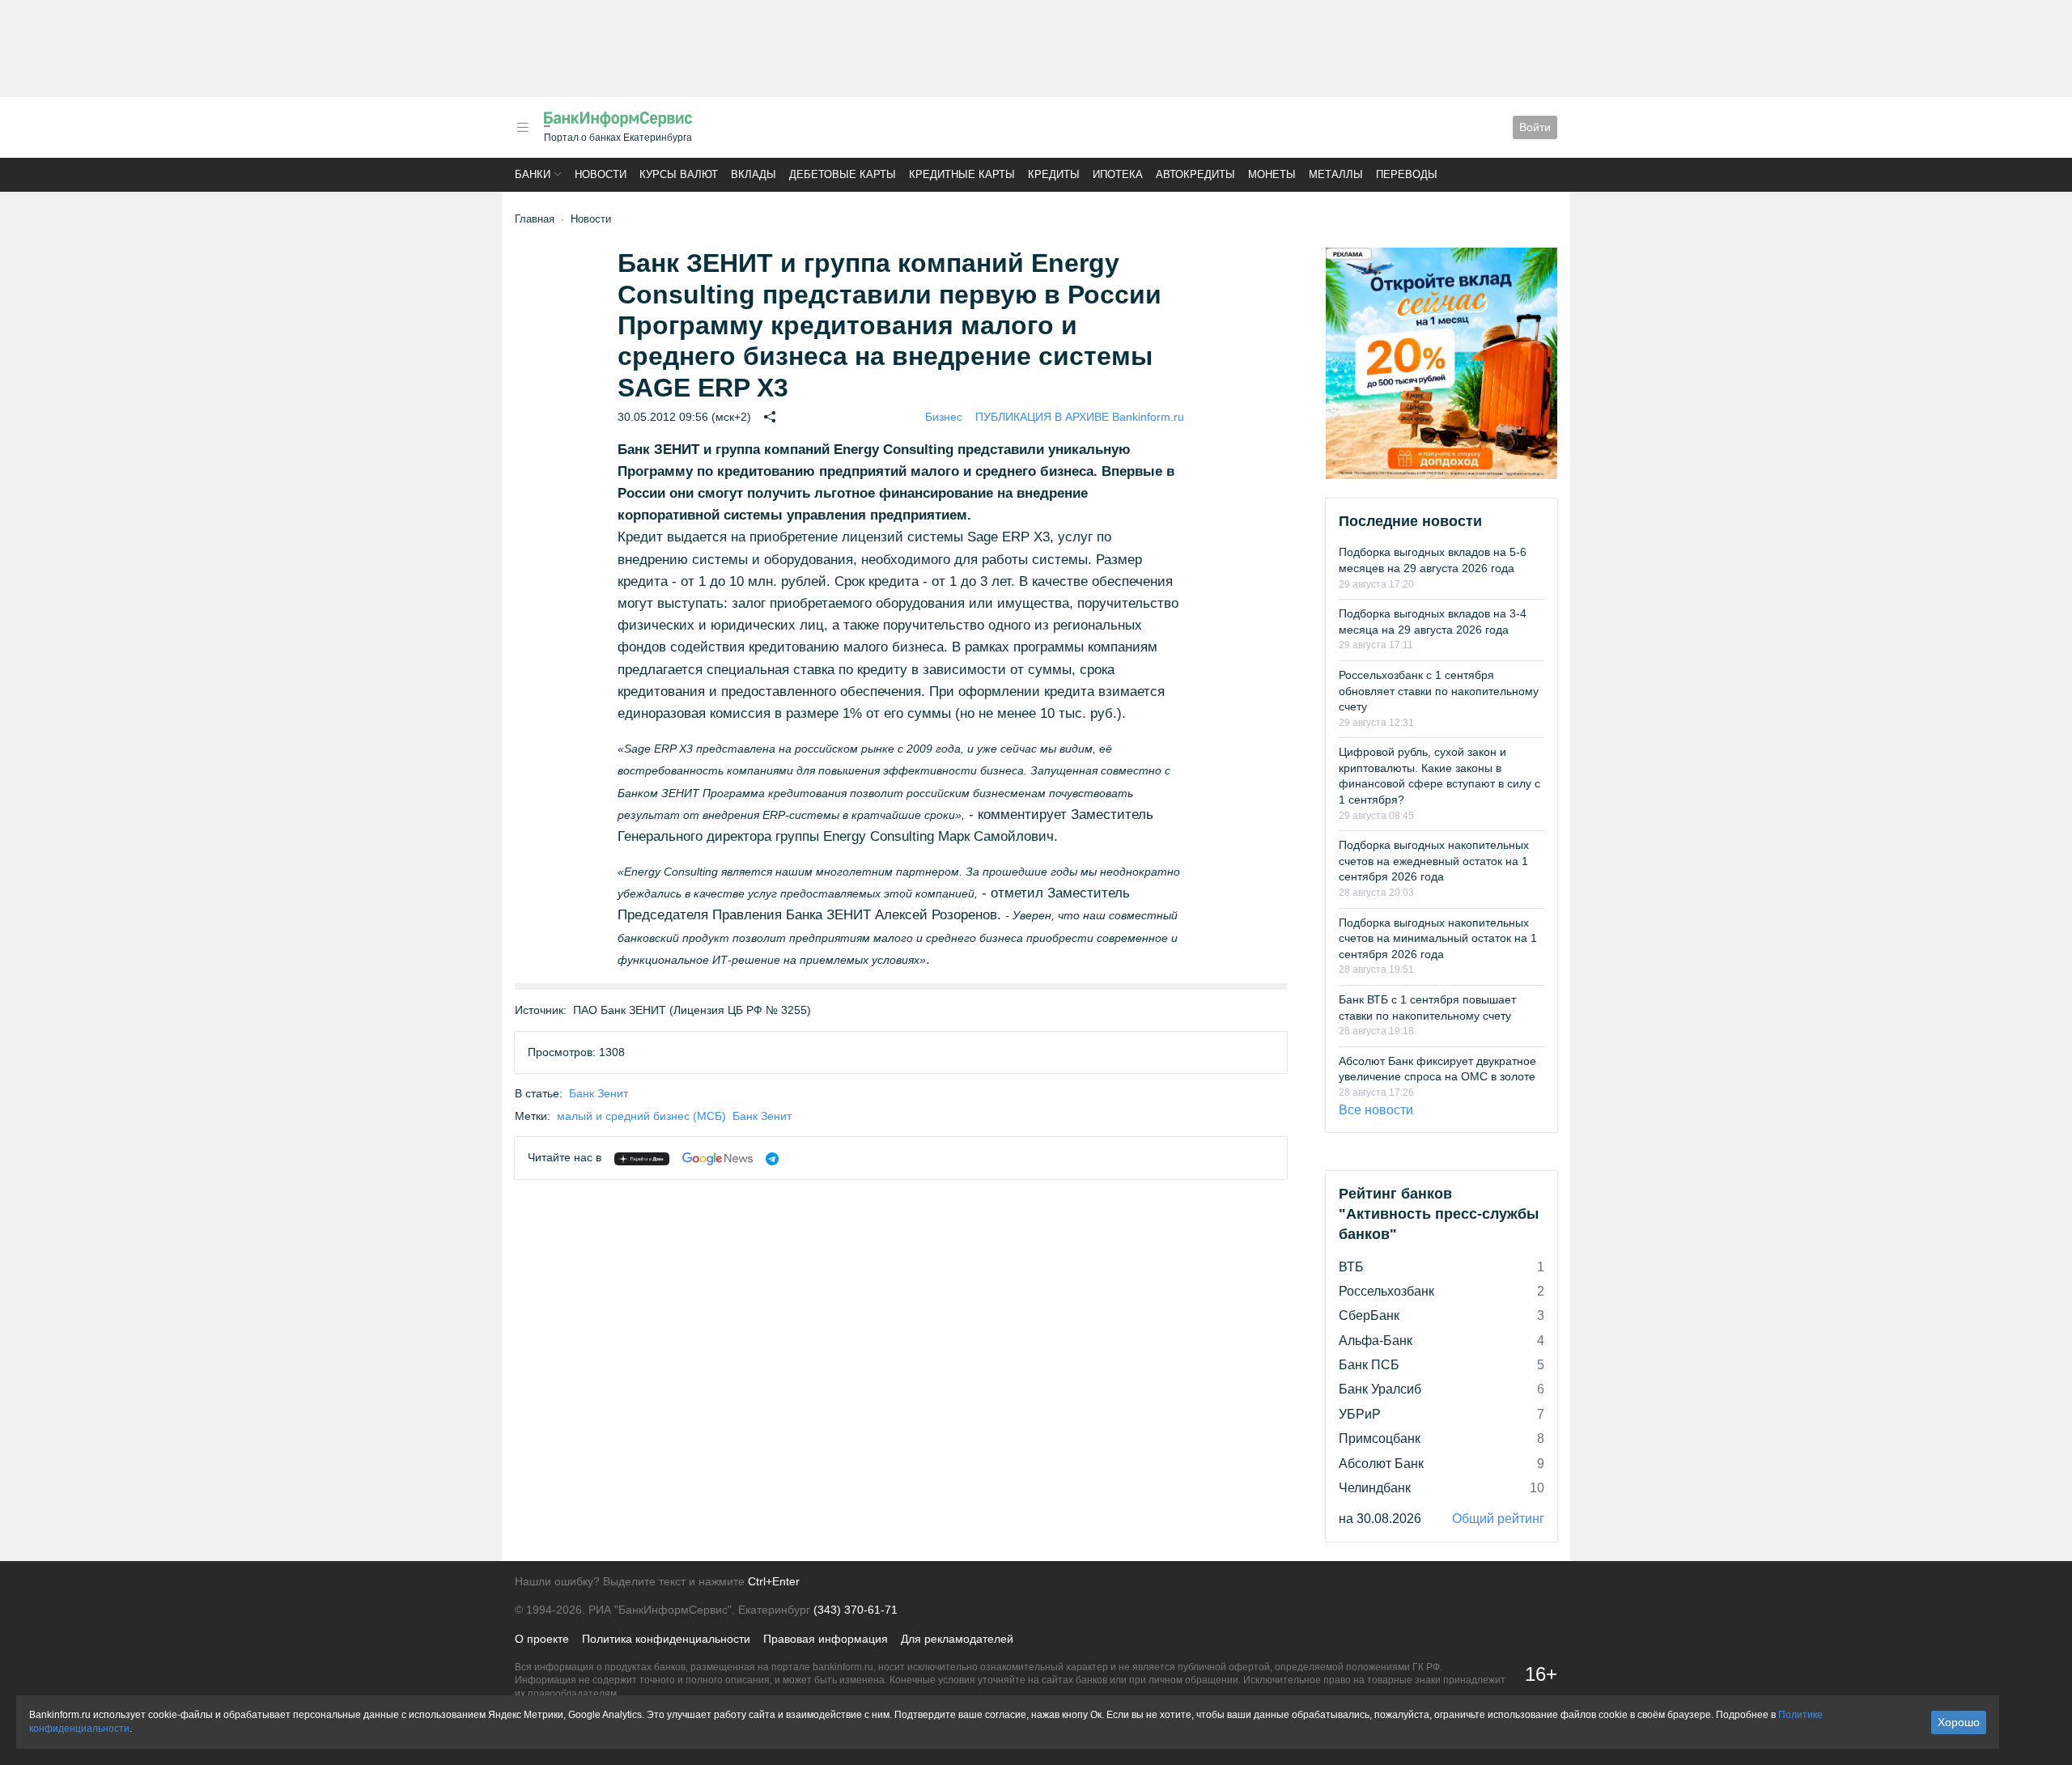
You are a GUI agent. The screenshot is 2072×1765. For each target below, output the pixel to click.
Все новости (1376, 1110)
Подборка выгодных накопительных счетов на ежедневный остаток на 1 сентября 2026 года (1434, 861)
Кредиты (1054, 174)
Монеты (1272, 174)
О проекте (542, 1639)
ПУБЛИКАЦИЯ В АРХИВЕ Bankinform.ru (1080, 417)
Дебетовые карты (843, 174)
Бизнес (944, 417)
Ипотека (1118, 174)
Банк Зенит (599, 1093)
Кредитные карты (962, 174)
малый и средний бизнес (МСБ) (641, 1116)
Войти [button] (1535, 127)
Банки (533, 174)
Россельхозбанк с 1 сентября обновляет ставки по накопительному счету (1439, 691)
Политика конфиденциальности (666, 1639)
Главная (535, 219)
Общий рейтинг (1498, 1519)
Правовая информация (826, 1639)
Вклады (754, 174)
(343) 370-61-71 (856, 1610)
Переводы (1407, 174)
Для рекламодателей (957, 1639)
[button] (523, 127)
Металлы (1336, 174)
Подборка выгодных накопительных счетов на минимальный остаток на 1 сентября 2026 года (1438, 938)
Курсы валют (679, 174)
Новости (601, 174)
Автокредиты (1195, 174)
